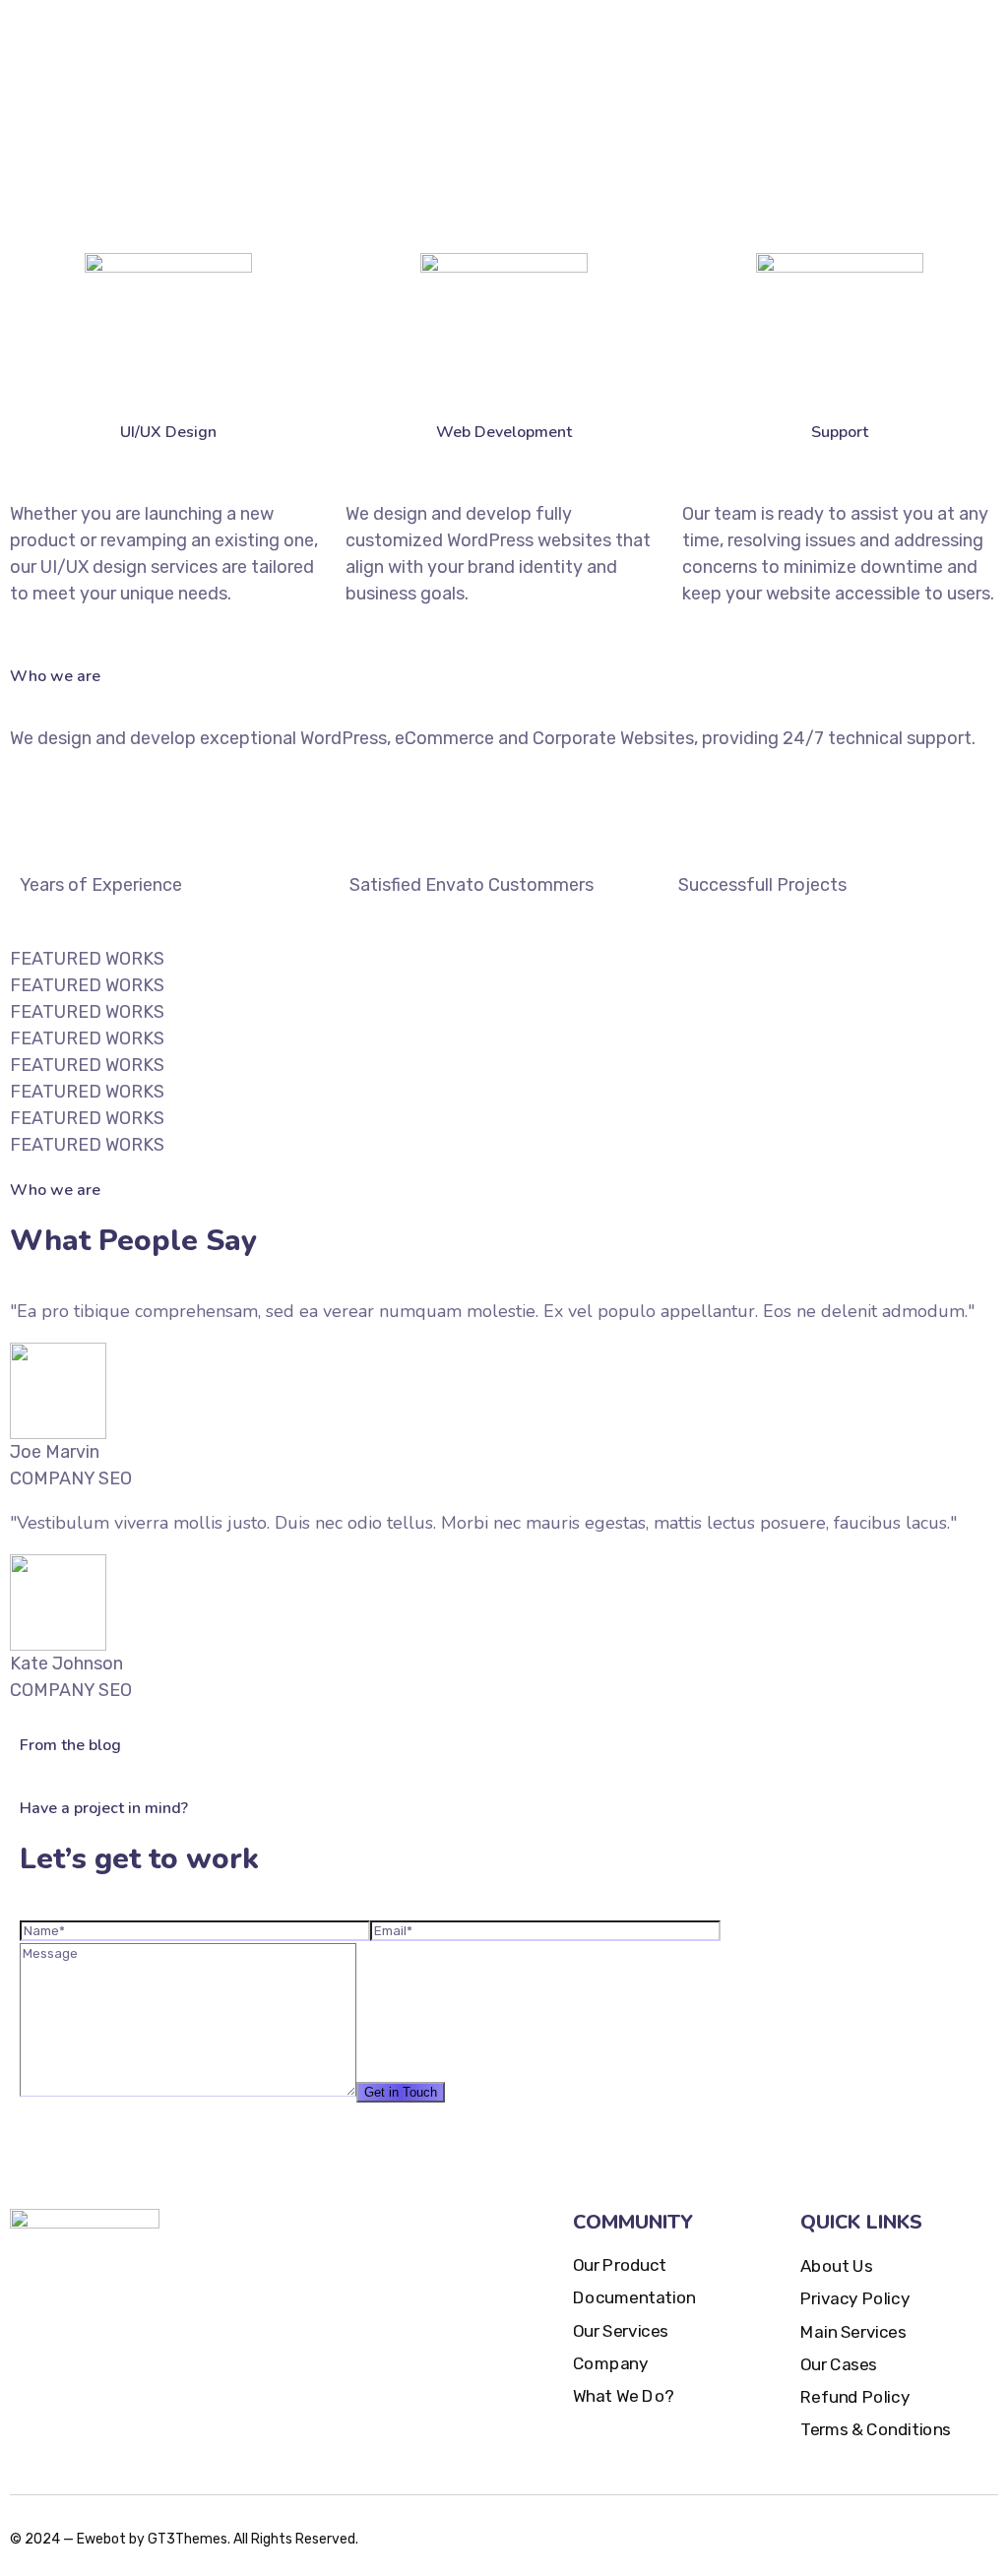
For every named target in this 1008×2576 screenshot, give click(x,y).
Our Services (621, 2331)
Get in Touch (401, 2092)
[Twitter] (874, 2533)
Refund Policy (855, 2397)
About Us (836, 2266)
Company (610, 2364)
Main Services (853, 2332)
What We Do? (624, 2396)
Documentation (634, 2298)
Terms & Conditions (876, 2431)
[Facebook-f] (910, 2533)
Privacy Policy (855, 2299)
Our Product (620, 2265)
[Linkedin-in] (980, 2533)
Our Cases (839, 2365)
